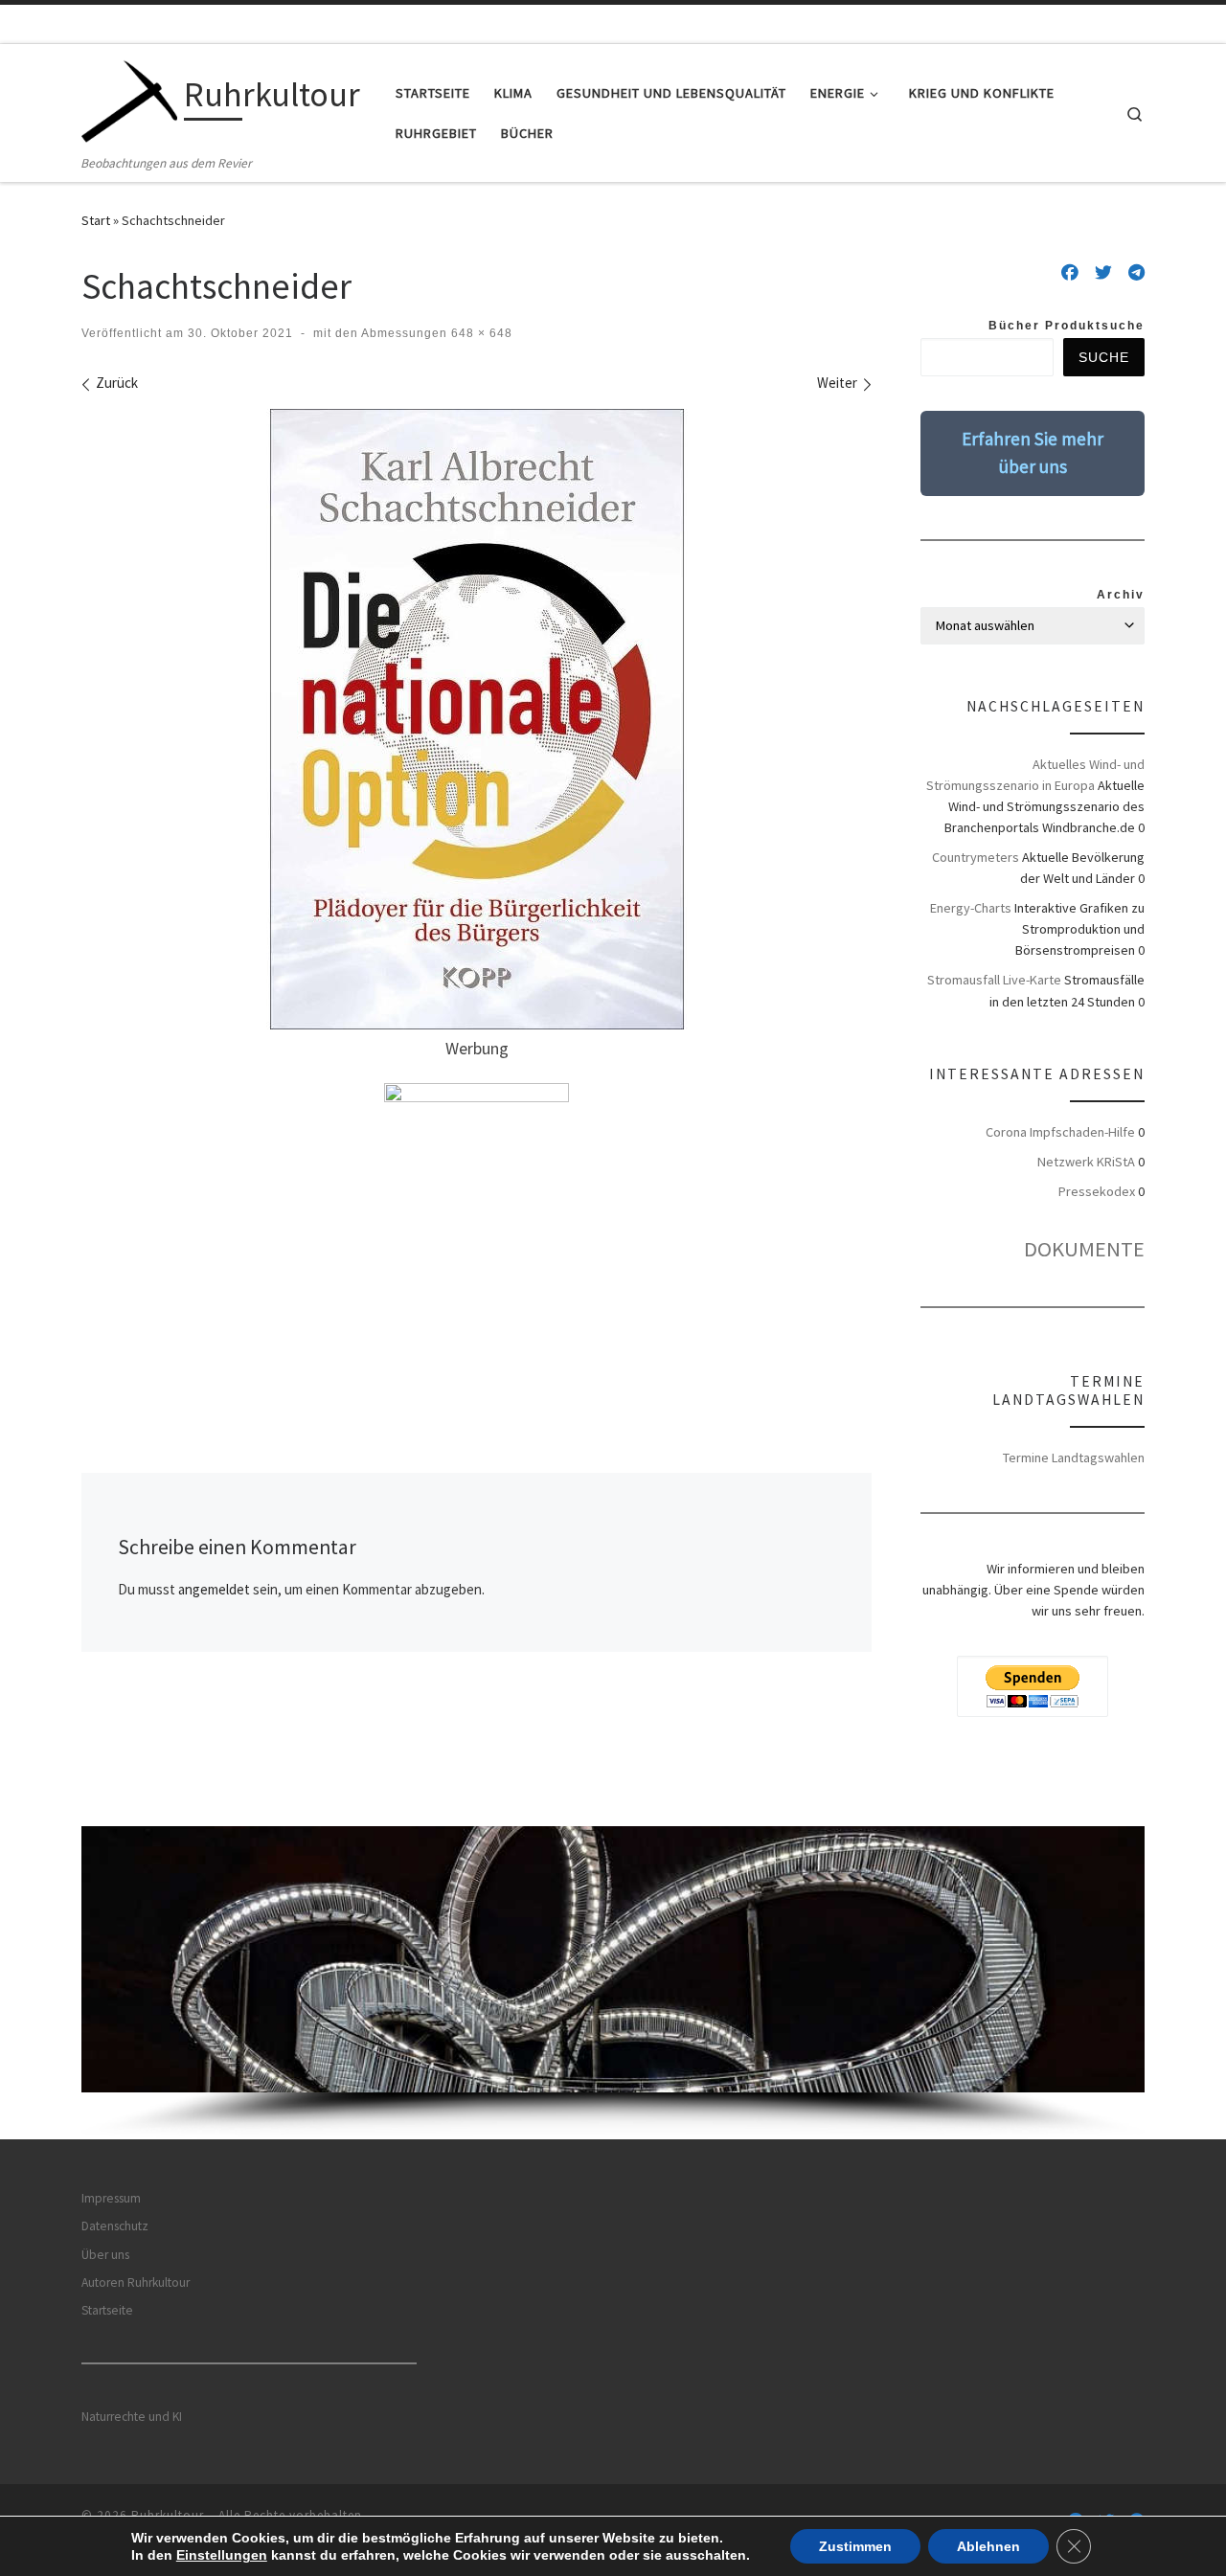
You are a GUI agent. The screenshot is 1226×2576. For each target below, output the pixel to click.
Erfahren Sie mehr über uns (1033, 452)
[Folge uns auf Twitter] (1103, 273)
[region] (613, 1983)
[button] (613, 1959)
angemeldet (214, 1589)
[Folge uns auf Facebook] (1070, 273)
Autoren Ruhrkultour (136, 2282)
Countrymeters (976, 857)
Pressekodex (1097, 1191)
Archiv (1121, 595)
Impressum (111, 2198)
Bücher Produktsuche (1067, 326)
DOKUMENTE (1084, 1249)
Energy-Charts (971, 908)
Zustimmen (855, 2546)
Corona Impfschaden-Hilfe (1060, 1132)
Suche (1104, 357)
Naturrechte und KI (132, 2417)
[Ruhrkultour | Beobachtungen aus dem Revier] (129, 98)
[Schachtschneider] (477, 719)
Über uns (105, 2255)
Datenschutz (115, 2226)
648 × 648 (480, 333)
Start (96, 220)
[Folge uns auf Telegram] (1136, 273)
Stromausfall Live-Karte (994, 980)
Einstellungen (222, 2555)
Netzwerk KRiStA (1086, 1162)
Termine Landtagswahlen (1074, 1457)
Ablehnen (988, 2546)
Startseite (107, 2310)
